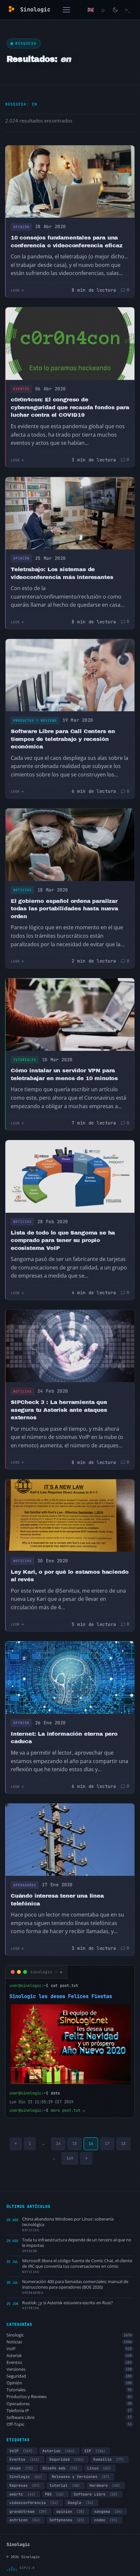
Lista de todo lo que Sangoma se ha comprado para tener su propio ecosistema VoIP (63, 1240)
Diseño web (60, 2468)
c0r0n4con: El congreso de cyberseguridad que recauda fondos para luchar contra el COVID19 (70, 407)
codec (106, 2520)
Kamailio (109, 2459)
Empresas (25, 2485)
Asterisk (69, 2356)
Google (81, 2503)
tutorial (65, 2485)
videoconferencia (34, 2503)
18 (123, 2144)
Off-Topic (69, 2424)
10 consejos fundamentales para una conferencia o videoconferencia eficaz (67, 242)
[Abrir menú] (66, 10)
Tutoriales (25, 1060)
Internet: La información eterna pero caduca (64, 1738)
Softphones (67, 2520)
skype (21, 2468)
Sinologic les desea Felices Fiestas (61, 1996)
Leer (15, 290)
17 (107, 2144)
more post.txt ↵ (68, 2110)
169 (70, 2158)
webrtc (22, 2494)
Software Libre (69, 2417)
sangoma (108, 2511)
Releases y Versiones (81, 2477)
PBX (54, 2494)
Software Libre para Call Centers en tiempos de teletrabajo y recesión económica (63, 739)
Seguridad (69, 2376)
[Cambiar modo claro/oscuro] (115, 10)
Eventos (21, 389)
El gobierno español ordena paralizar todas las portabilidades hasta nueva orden (64, 909)
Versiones (69, 2369)
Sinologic (69, 2335)
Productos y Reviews (35, 721)
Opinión (21, 227)
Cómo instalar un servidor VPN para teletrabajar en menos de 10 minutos (64, 1074)
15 (75, 2144)
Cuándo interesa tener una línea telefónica (57, 1900)
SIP (95, 2451)
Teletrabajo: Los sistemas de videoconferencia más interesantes (62, 573)
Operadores (25, 1885)
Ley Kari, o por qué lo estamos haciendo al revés (70, 1576)
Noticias (22, 890)
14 (58, 2144)
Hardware (105, 2485)
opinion (70, 2511)
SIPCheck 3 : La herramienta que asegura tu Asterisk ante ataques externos (59, 1410)
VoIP (69, 2349)
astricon (25, 2520)
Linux (99, 2468)
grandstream (28, 2511)
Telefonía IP (69, 2411)
